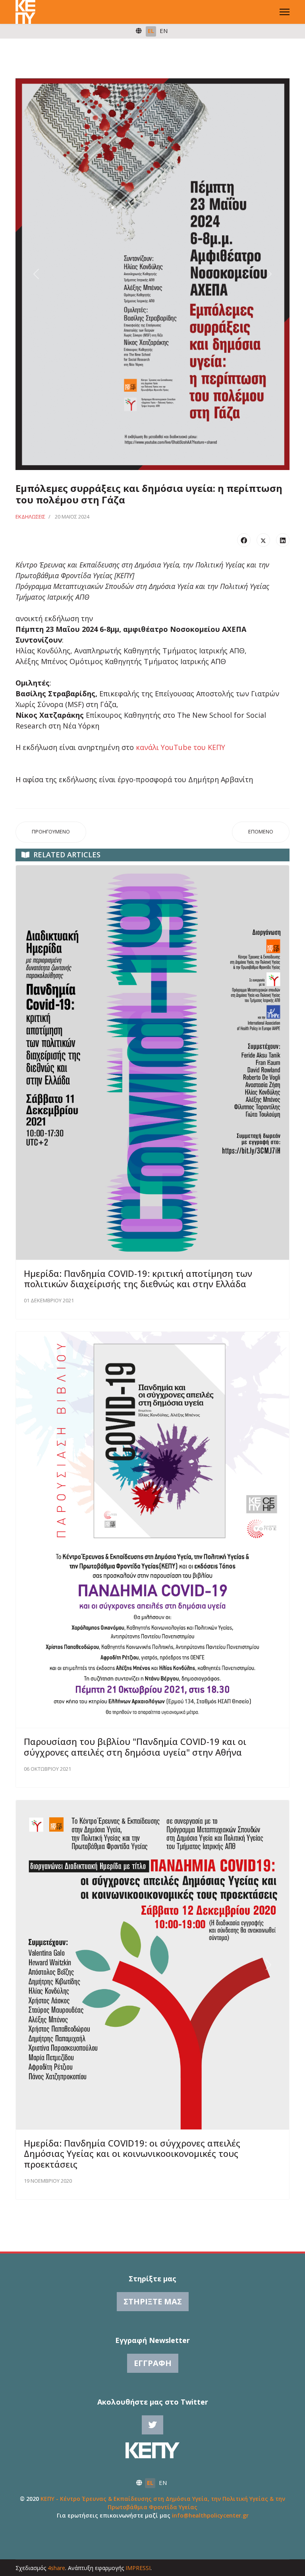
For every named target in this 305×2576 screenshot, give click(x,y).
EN (164, 31)
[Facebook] (244, 540)
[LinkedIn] (283, 540)
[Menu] (285, 12)
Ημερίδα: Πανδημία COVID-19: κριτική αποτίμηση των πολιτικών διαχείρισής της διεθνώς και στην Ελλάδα (138, 1278)
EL (151, 31)
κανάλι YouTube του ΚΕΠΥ (182, 747)
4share (56, 2568)
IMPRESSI (138, 2568)
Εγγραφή (153, 2363)
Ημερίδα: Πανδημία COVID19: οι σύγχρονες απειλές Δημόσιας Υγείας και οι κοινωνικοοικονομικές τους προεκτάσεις (132, 2153)
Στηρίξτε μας (153, 2301)
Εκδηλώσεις (30, 517)
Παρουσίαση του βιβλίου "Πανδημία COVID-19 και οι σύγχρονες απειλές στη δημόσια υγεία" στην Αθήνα (135, 1746)
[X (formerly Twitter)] (263, 540)
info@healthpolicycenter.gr (210, 2515)
